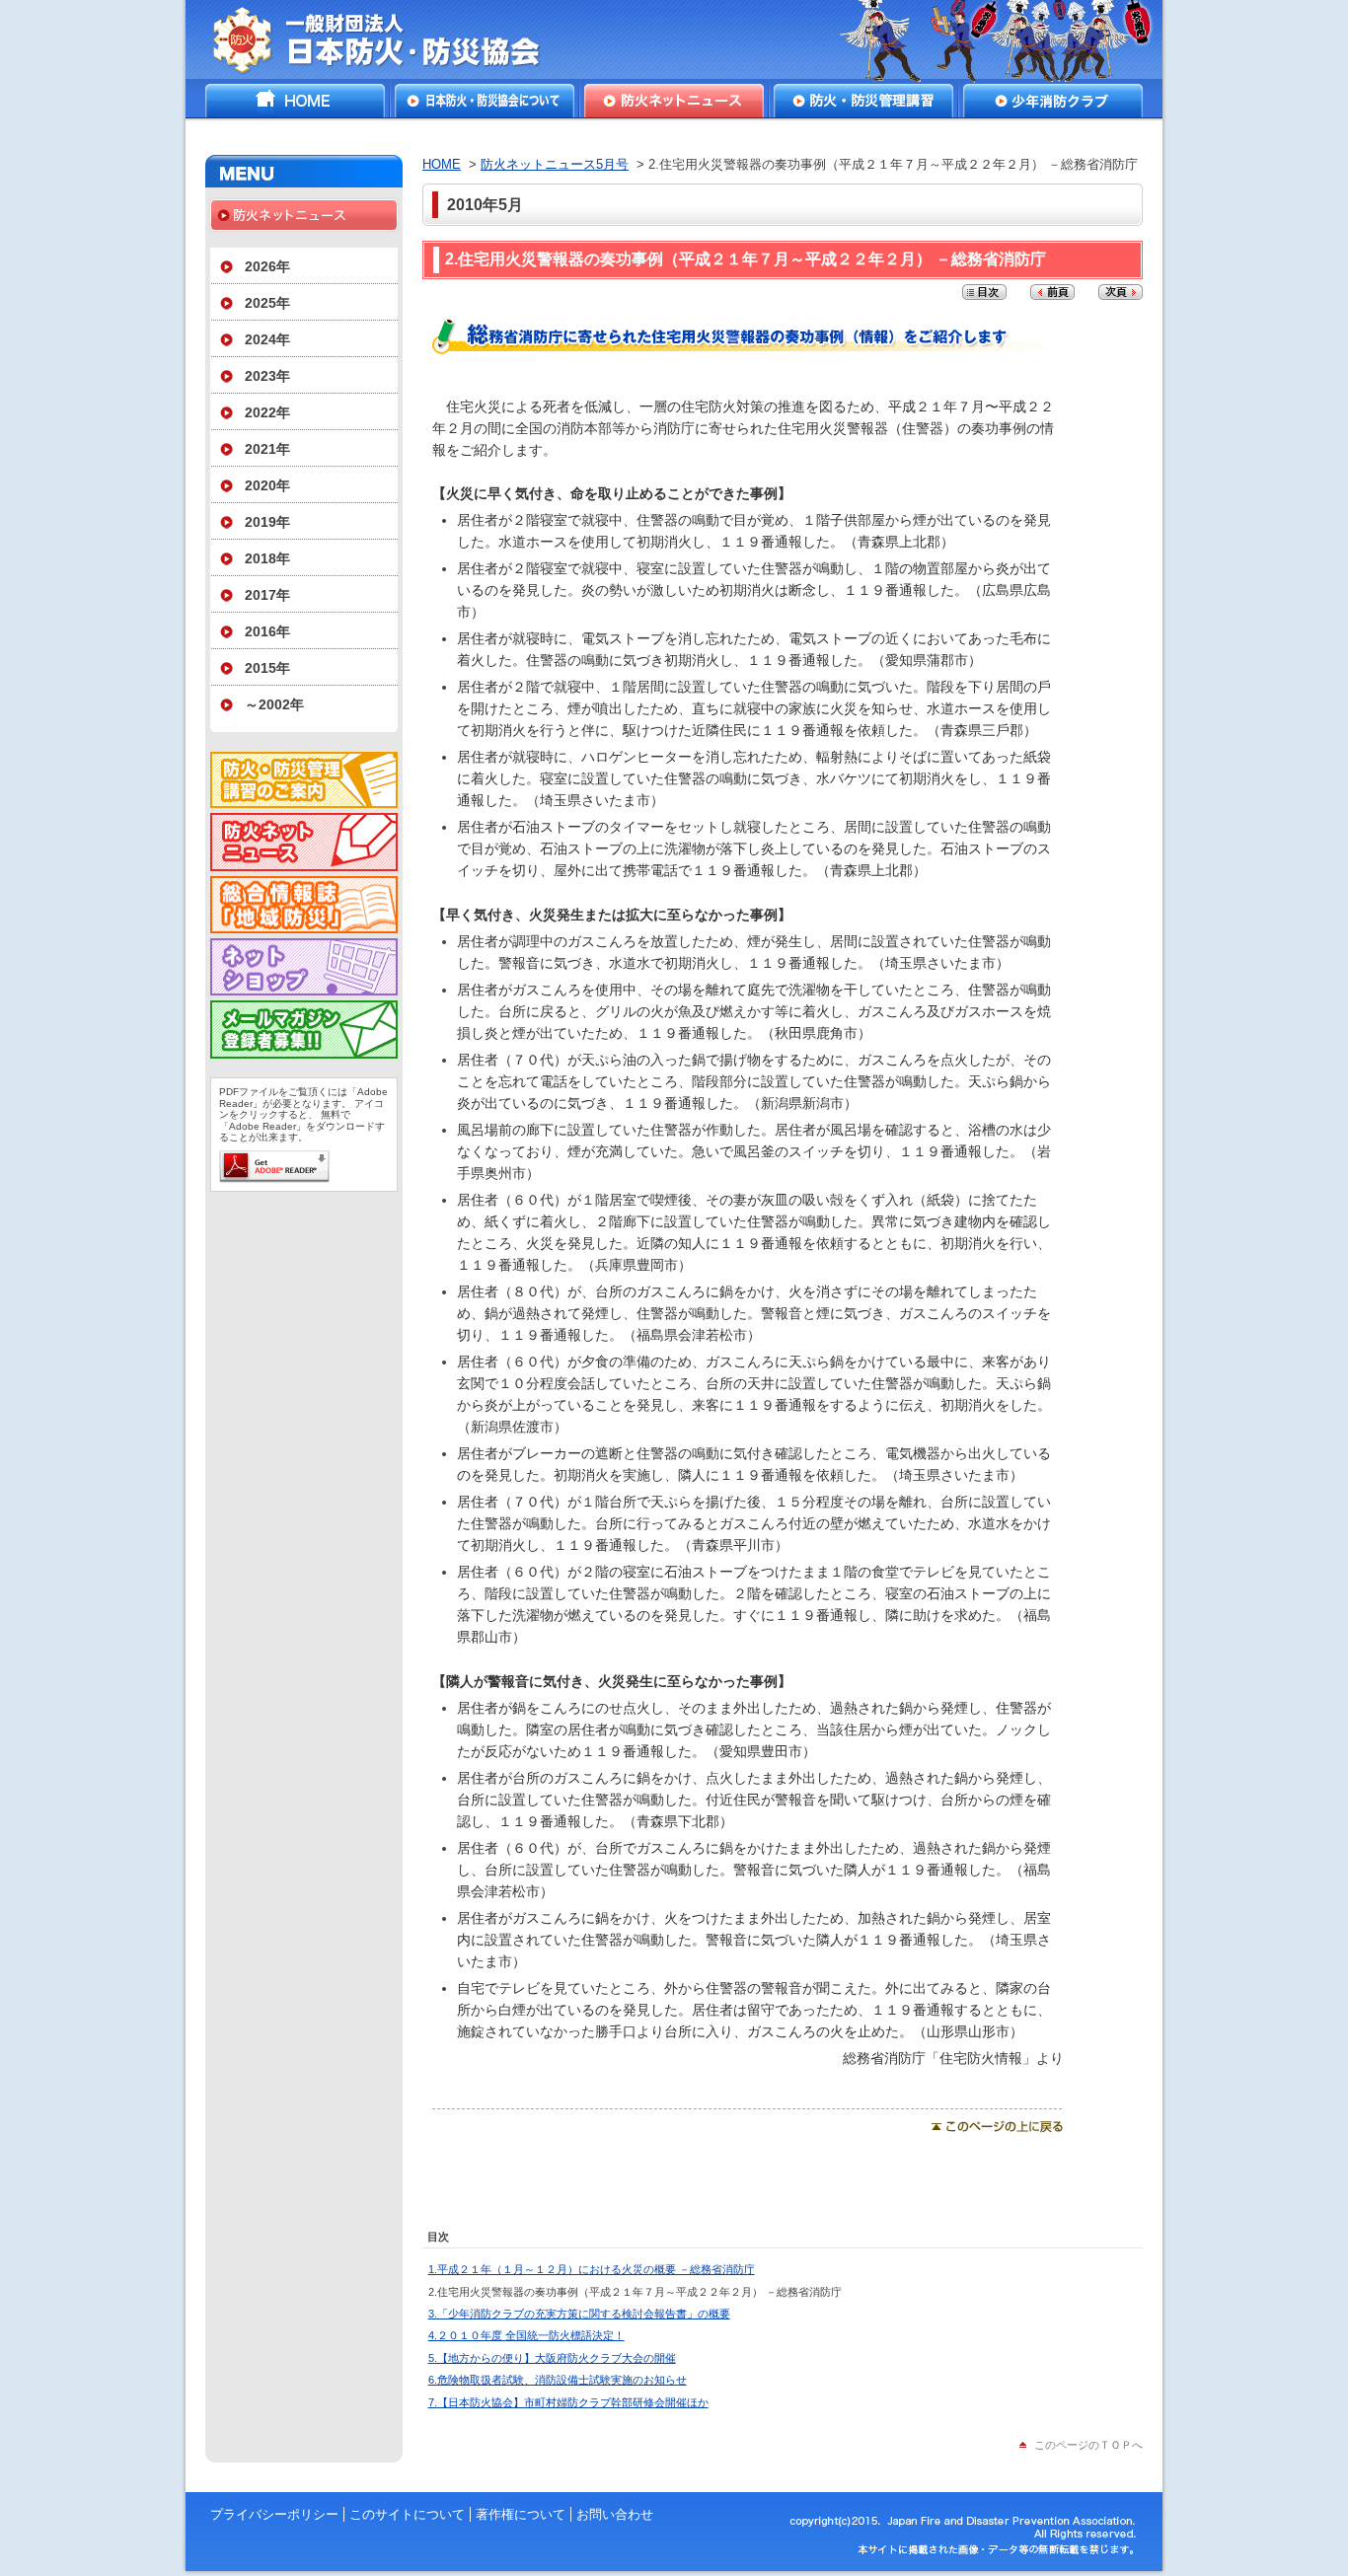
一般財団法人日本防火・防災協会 (390, 39)
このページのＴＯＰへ (1088, 2445)
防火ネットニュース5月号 (555, 164)
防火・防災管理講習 (863, 101)
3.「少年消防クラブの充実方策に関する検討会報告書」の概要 (579, 2314)
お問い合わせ (615, 2514)
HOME (295, 101)
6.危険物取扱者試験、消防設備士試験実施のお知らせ (558, 2380)
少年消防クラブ (1053, 101)
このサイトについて (407, 2514)
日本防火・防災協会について (485, 101)
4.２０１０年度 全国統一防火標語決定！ (526, 2335)
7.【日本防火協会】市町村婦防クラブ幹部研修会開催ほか (568, 2402)
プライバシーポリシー (274, 2514)
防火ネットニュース (674, 101)
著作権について (521, 2514)
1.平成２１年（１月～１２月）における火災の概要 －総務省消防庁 (592, 2269)
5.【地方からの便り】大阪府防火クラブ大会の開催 (552, 2358)
